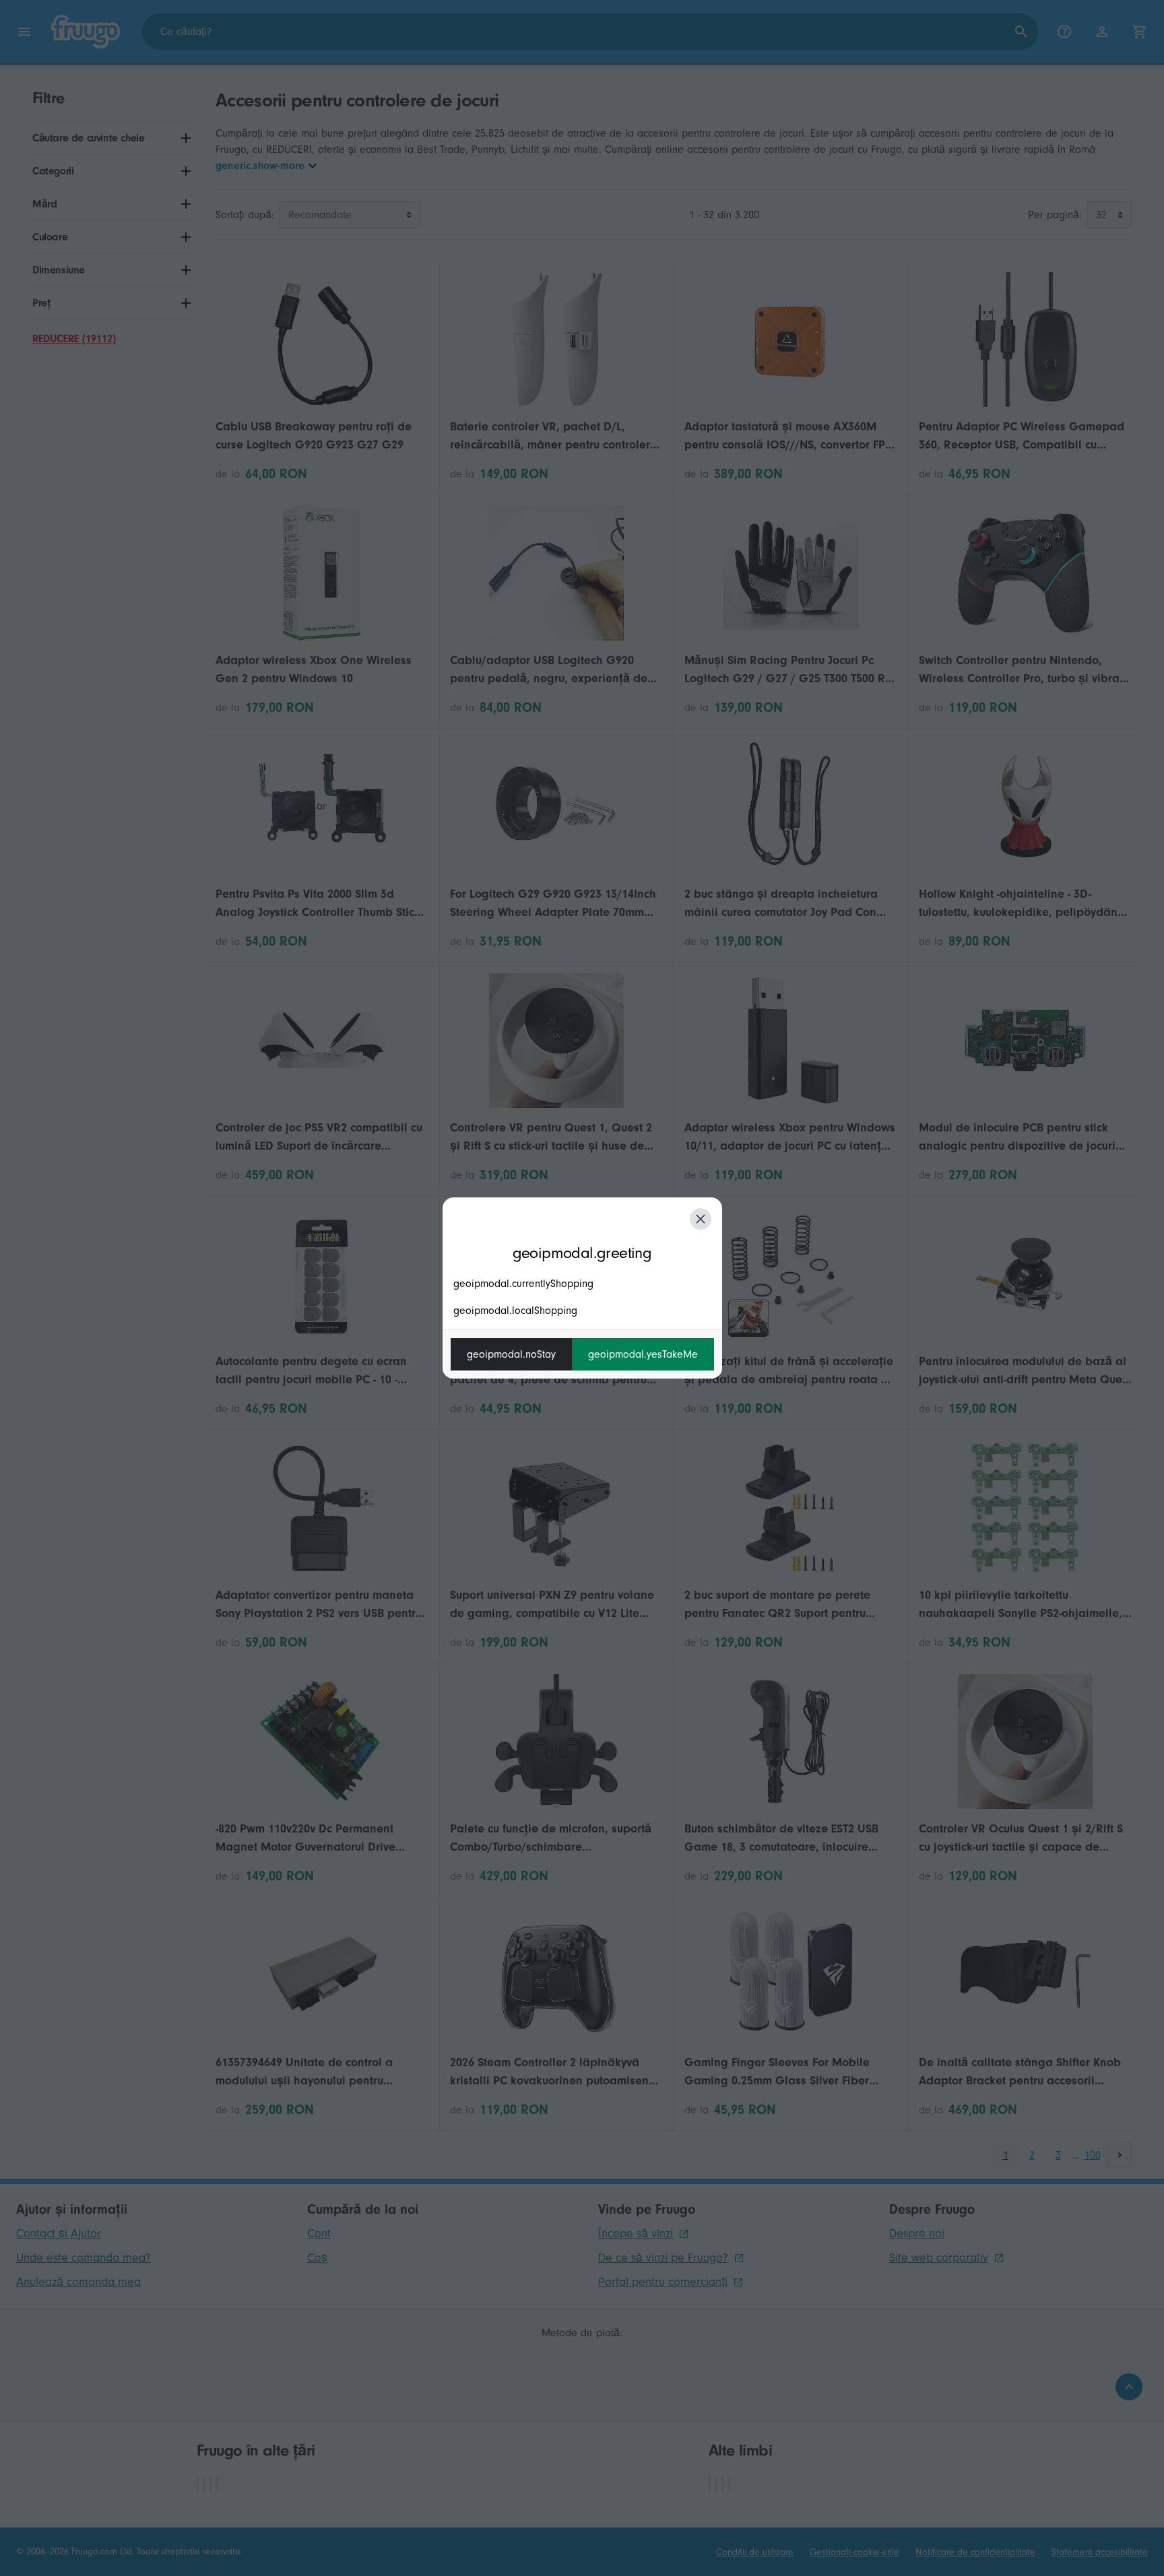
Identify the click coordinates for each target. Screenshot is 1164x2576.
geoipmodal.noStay (511, 1354)
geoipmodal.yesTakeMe (643, 1354)
